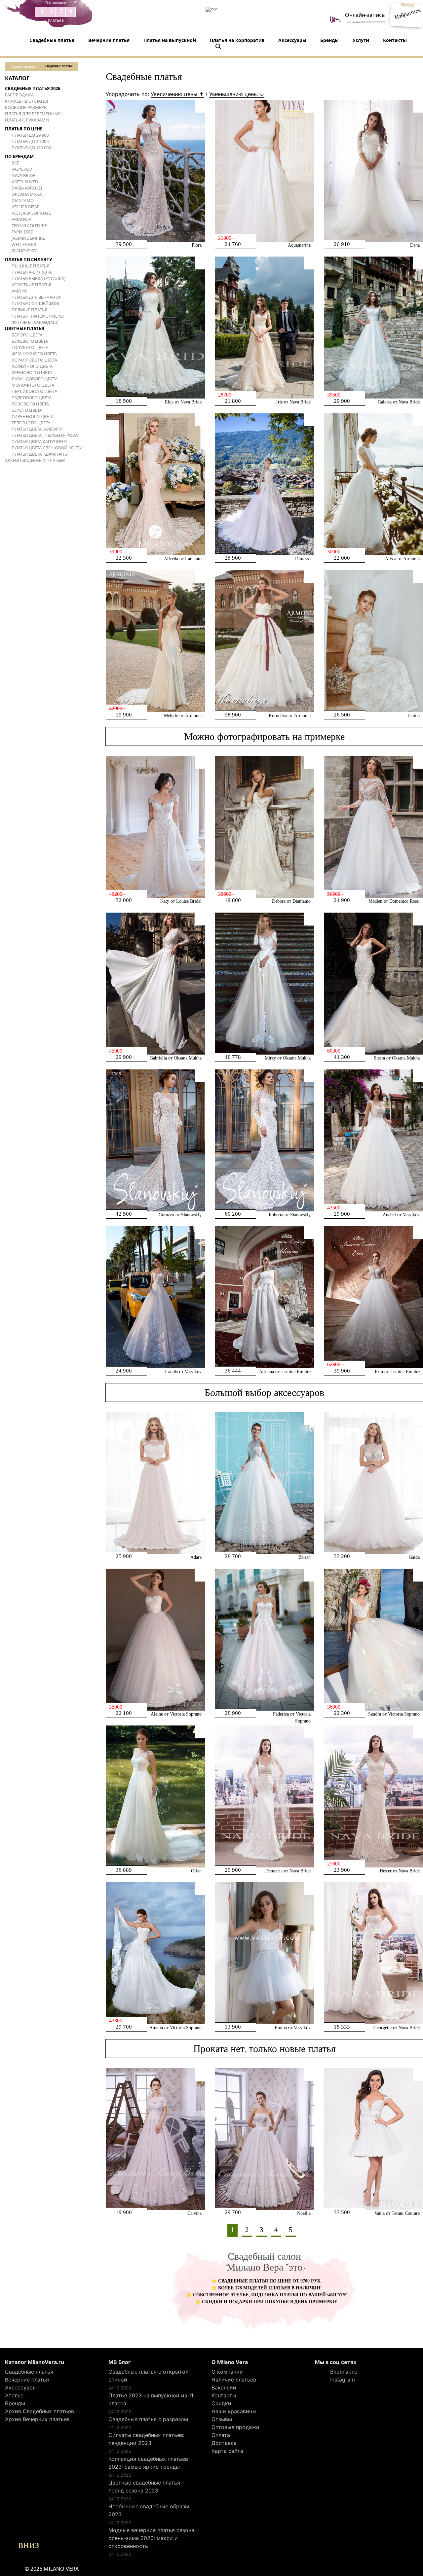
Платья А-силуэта (32, 272)
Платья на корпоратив (237, 40)
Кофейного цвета (32, 366)
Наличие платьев (234, 2380)
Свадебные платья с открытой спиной (149, 2376)
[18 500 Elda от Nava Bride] (155, 327)
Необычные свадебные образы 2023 (149, 2510)
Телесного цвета (31, 423)
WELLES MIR (24, 244)
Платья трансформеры (38, 316)
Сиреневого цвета (33, 416)
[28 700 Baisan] (264, 1482)
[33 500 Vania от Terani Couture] (373, 2139)
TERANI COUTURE (29, 226)
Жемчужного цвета (34, 354)
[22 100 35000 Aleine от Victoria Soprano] (155, 1639)
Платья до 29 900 (30, 135)
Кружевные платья (26, 101)
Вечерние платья (109, 40)
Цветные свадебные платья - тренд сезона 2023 (146, 2487)
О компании (227, 2372)
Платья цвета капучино (39, 441)
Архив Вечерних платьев (37, 2419)
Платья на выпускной (170, 40)
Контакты (395, 40)
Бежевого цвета (30, 341)
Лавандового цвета (35, 379)
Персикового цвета (34, 391)
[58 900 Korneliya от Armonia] (264, 641)
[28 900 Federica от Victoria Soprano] (264, 1639)
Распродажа (19, 95)
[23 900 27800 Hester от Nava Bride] (373, 1796)
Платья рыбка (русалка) (38, 278)
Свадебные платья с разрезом (148, 2419)
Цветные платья (25, 329)
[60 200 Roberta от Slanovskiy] (264, 1140)
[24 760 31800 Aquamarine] (264, 170)
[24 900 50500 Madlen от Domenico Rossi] (373, 826)
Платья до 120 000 (31, 148)
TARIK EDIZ (22, 232)
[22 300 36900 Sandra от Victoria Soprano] (373, 1639)
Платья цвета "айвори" (38, 429)
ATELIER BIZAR (26, 207)
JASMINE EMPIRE (28, 238)
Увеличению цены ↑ (177, 94)
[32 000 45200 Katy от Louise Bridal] (155, 826)
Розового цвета (30, 404)
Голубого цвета (30, 347)
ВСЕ (15, 163)
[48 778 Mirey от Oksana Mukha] (264, 983)
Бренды (329, 40)
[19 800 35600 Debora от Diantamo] (264, 826)
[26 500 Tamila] (373, 641)
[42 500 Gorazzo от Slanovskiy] (155, 1140)
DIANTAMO (23, 200)
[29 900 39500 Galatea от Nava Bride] (373, 327)
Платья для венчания (37, 297)
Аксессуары (292, 40)
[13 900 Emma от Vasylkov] (264, 1953)
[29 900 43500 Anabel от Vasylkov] (373, 1140)
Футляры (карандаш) (35, 322)
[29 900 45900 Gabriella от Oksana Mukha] (155, 983)
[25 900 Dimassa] (264, 484)
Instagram (342, 2380)
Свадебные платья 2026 (33, 88)
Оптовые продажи (235, 2427)
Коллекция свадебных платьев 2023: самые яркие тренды (148, 2463)
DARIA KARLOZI (27, 188)
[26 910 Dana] (373, 170)
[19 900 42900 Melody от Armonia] (155, 641)
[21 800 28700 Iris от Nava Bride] (264, 327)
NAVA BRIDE (23, 175)
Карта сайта (227, 2451)
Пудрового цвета (32, 398)
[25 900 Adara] (155, 1482)
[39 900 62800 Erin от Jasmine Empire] (373, 1297)
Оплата (221, 2435)
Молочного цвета (33, 385)
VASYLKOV (22, 169)
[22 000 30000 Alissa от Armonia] (373, 484)
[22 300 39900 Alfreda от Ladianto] (155, 484)
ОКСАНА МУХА (27, 194)
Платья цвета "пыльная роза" (45, 435)
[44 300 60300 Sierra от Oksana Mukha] (373, 983)
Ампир (19, 291)
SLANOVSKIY (24, 251)
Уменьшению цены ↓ (237, 94)
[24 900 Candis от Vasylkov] (155, 1297)
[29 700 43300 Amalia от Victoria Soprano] (155, 1953)
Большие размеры (26, 107)
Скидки (221, 2403)
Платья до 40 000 (30, 141)
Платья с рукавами (27, 120)
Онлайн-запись (365, 15)
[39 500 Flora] (155, 170)
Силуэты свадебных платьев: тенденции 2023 (146, 2439)
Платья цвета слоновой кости (47, 448)
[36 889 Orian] (155, 1796)
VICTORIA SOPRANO (32, 213)
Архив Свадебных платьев (35, 460)
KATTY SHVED (25, 182)
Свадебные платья (52, 40)
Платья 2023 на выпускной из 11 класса (151, 2399)
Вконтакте (343, 2372)
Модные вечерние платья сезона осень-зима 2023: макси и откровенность (151, 2538)
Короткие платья (31, 285)
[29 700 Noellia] (264, 2139)
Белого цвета (27, 335)
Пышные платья (30, 266)
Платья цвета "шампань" (40, 454)
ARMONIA (21, 219)
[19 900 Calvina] (155, 2139)
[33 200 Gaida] (373, 1482)
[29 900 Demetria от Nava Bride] (264, 1796)
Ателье (14, 2395)
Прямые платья (29, 310)
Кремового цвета (32, 372)
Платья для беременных (33, 114)
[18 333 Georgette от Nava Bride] (373, 1953)
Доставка (224, 2443)
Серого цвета (27, 410)
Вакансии (224, 2387)
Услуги (361, 40)
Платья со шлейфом (35, 303)
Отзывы (222, 2419)
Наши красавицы (234, 2411)
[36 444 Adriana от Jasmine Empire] (264, 1297)
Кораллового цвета (34, 360)
